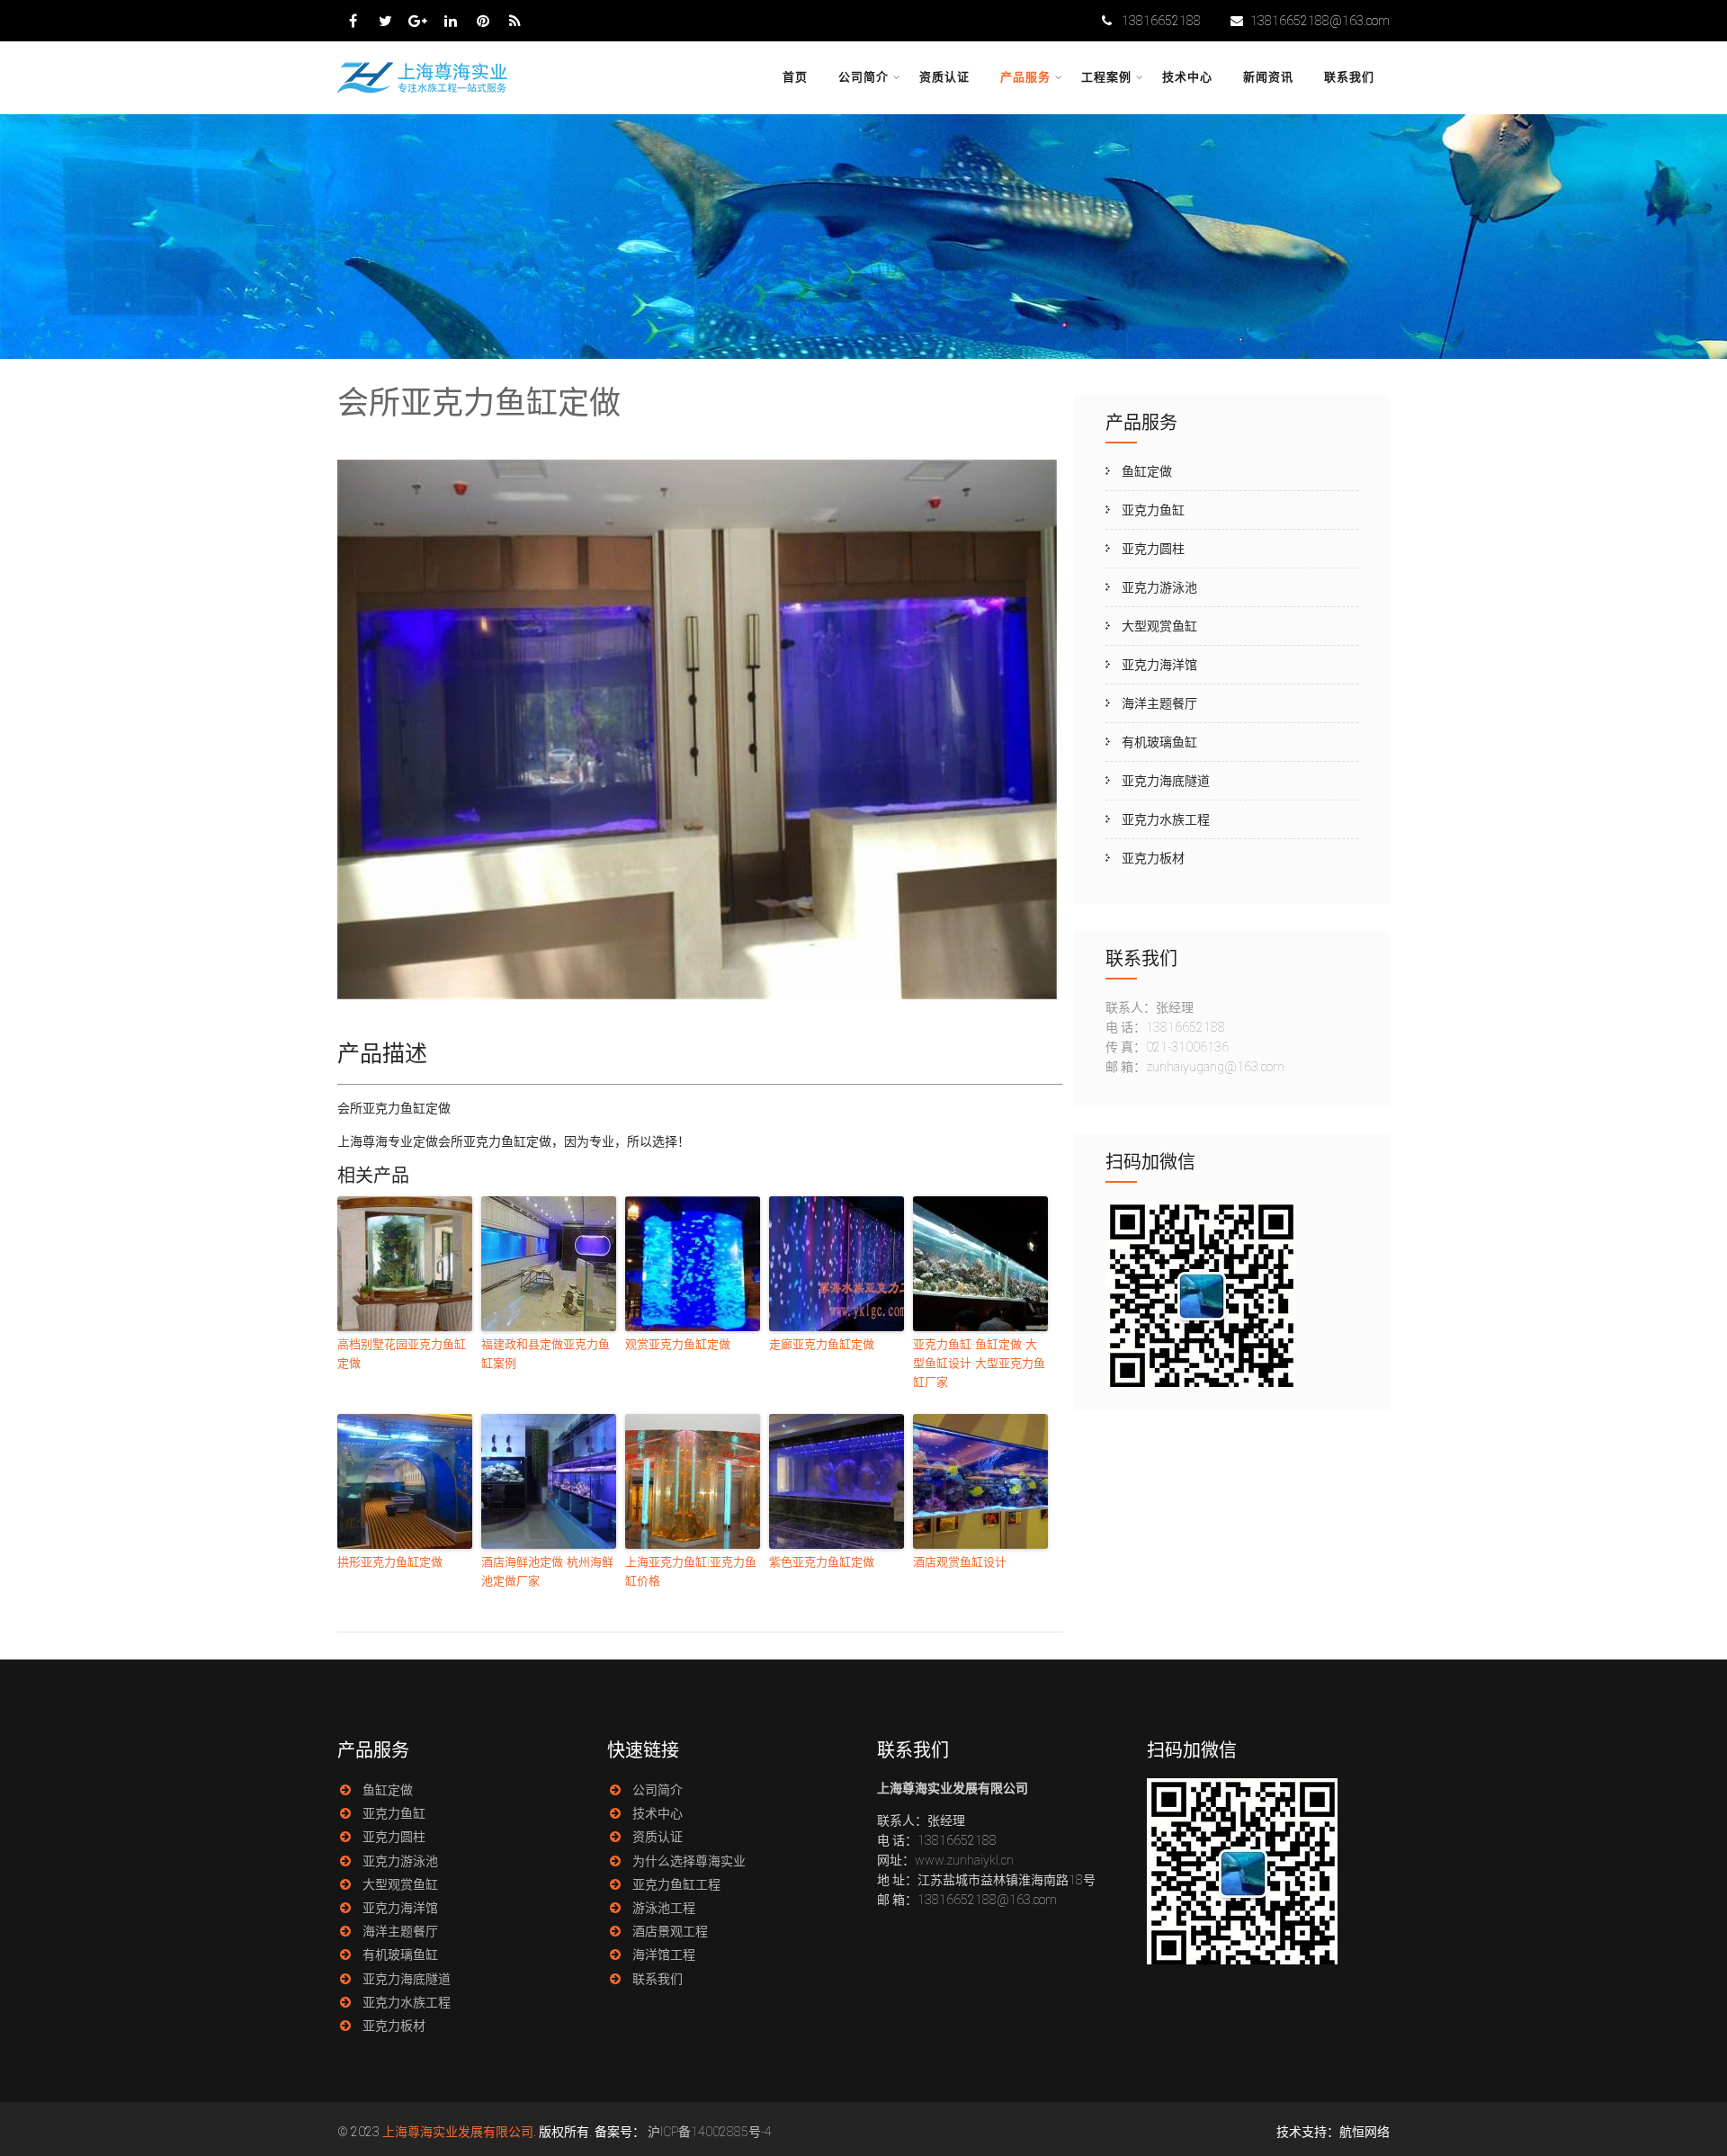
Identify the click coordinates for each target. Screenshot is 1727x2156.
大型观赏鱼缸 (1159, 626)
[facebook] (353, 21)
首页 (795, 77)
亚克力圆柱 (1153, 549)
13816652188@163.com (1320, 21)
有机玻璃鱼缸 (1159, 742)
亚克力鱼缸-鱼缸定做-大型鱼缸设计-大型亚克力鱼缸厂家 (979, 1363)
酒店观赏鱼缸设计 (960, 1562)
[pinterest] (483, 21)
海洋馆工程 (664, 1955)
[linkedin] (450, 21)
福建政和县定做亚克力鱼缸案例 (546, 1354)
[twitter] (385, 21)
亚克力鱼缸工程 (676, 1884)
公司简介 (863, 77)
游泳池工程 (664, 1908)
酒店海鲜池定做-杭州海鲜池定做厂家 (547, 1571)
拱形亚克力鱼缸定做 (390, 1562)
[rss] (515, 21)
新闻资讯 (1268, 77)
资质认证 (944, 77)
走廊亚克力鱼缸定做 (822, 1344)
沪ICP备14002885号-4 (710, 2132)
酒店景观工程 (670, 1931)
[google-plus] (418, 21)
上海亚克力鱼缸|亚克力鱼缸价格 (691, 1571)
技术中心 (1187, 77)
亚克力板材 (1153, 858)
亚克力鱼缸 (1153, 510)
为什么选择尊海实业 (689, 1861)
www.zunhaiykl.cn (964, 1860)
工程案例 (1106, 77)
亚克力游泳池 (1159, 587)
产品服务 (1025, 77)
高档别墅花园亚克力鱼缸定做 (402, 1354)
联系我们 (1349, 77)
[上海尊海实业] (424, 91)
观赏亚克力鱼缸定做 (678, 1344)
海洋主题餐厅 (1159, 703)
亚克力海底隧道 (1166, 781)
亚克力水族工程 (1166, 819)
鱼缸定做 (1147, 471)
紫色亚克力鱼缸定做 (822, 1562)
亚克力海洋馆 (1159, 665)
